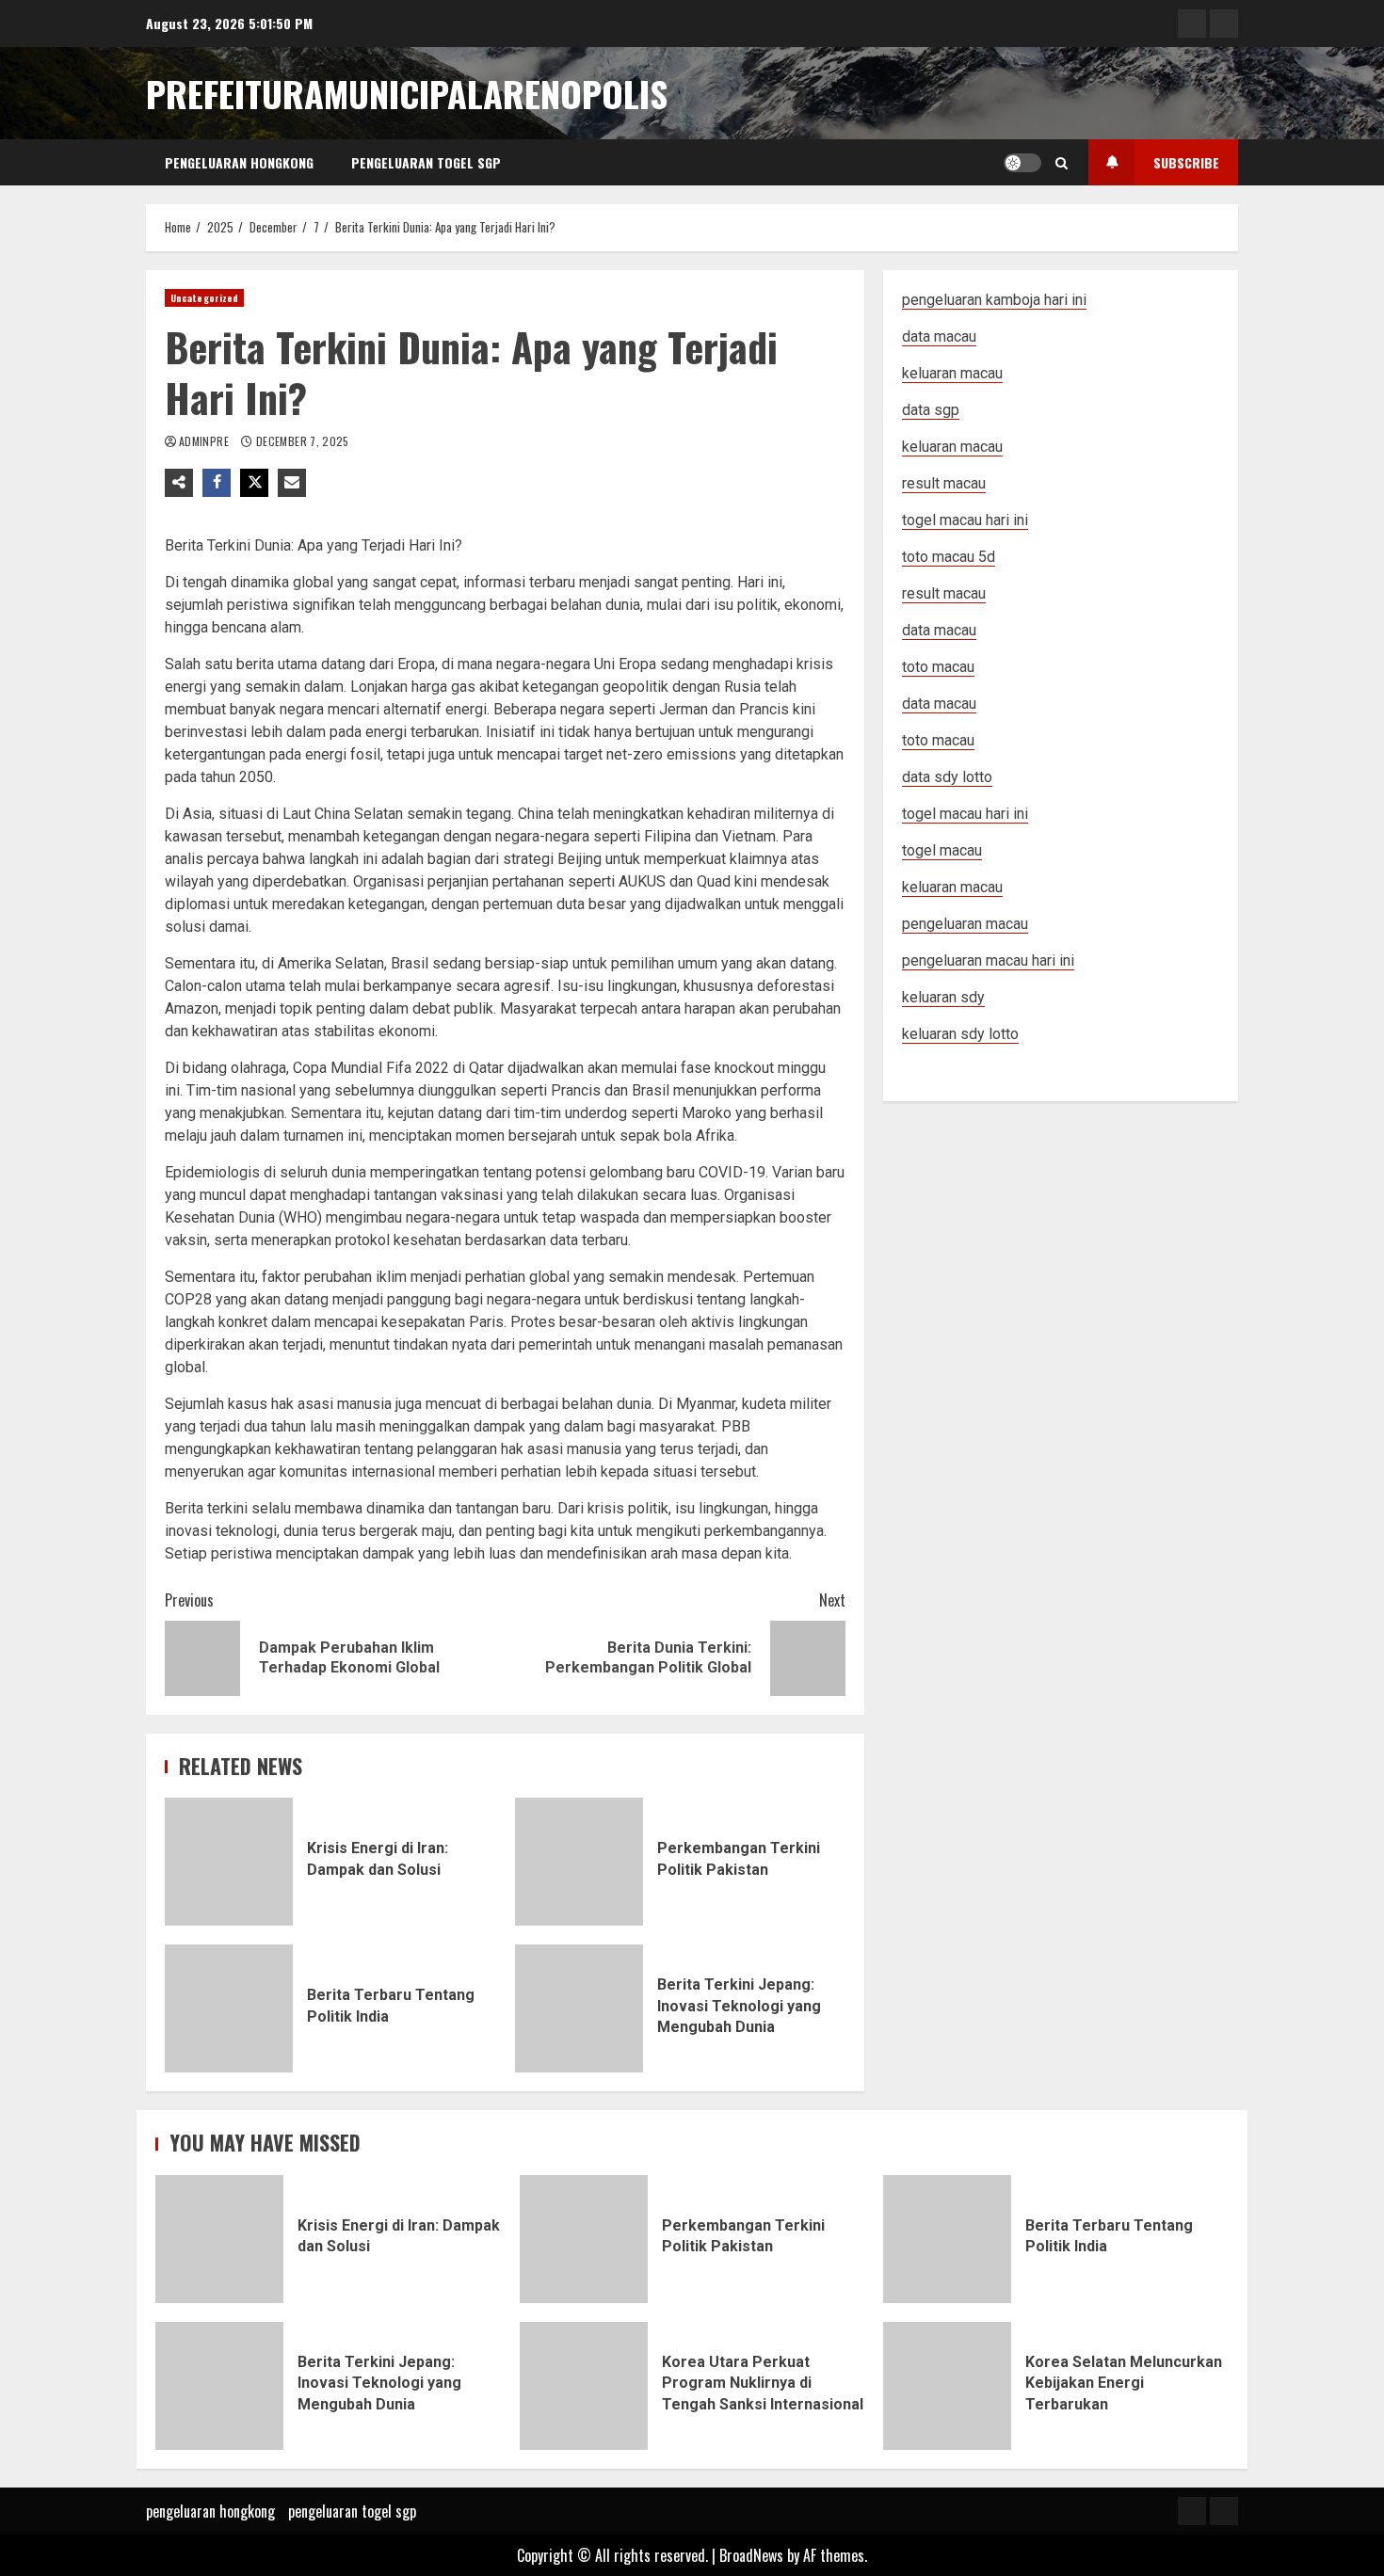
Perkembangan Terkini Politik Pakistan (579, 1862)
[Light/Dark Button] (1022, 163)
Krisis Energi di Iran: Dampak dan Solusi (229, 1862)
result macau (944, 593)
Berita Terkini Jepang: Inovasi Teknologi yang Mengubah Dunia (579, 2008)
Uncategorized (204, 298)
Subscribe (1186, 162)
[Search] (1062, 163)
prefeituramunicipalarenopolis (407, 93)
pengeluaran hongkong (239, 162)
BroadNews (751, 2555)
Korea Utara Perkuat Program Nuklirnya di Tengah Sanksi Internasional (584, 2386)
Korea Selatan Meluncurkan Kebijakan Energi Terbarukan (947, 2386)
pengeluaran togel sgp (426, 162)
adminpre (205, 441)
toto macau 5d (949, 557)
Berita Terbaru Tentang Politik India (229, 2008)
